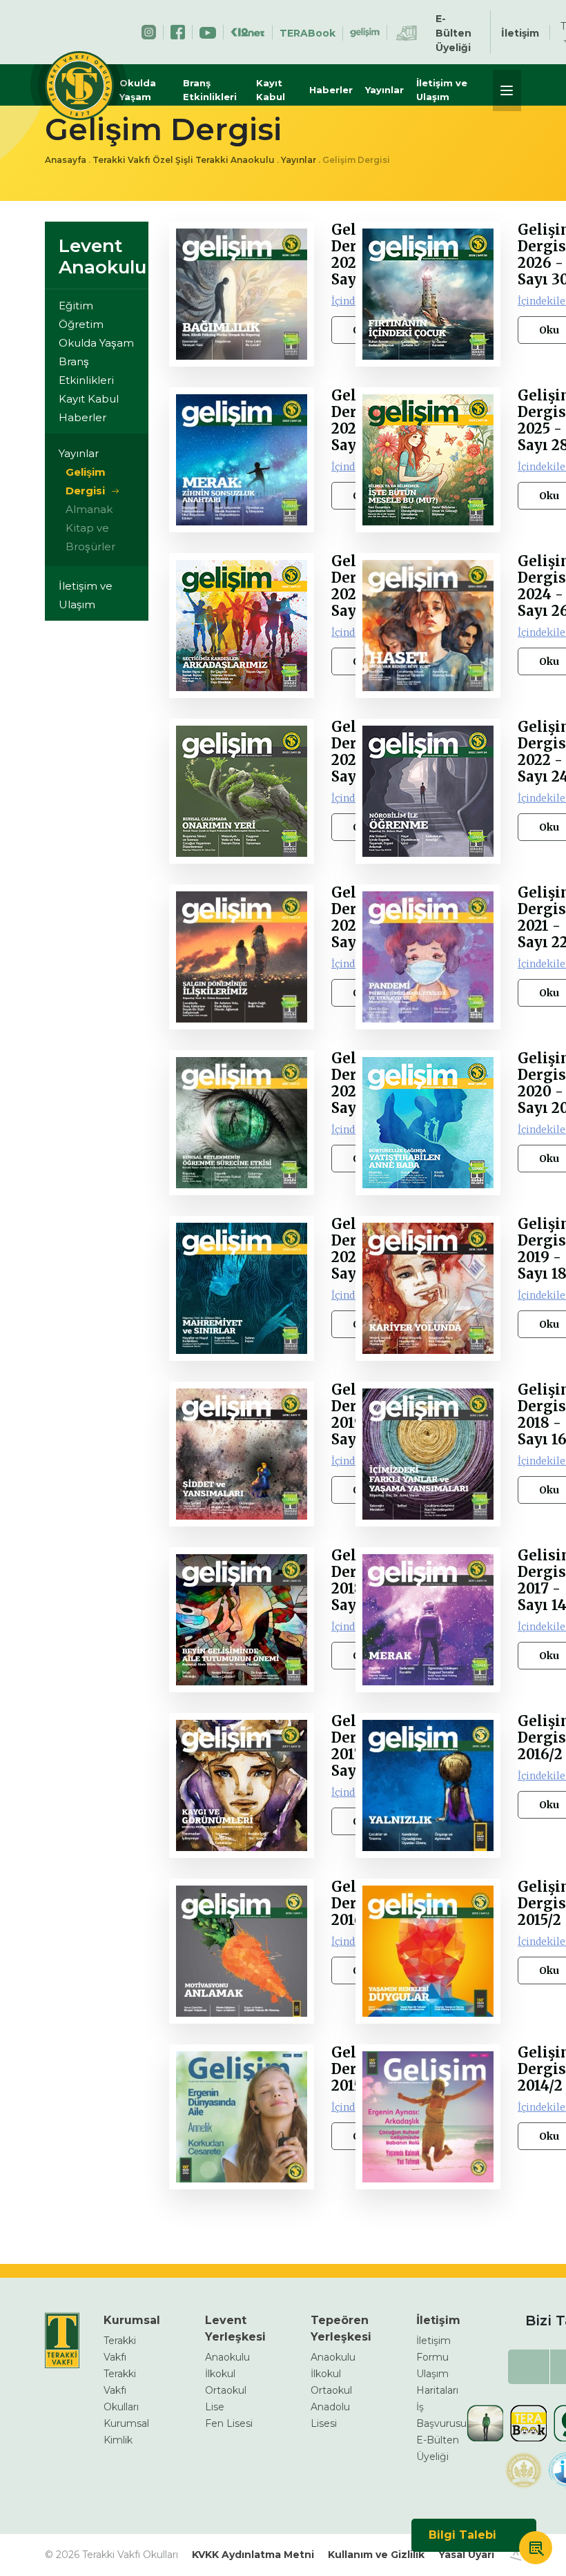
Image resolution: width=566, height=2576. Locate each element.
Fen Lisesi (229, 2423)
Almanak (89, 509)
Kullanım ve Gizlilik (376, 2555)
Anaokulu (227, 2357)
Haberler (331, 90)
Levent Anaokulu (103, 256)
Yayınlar (384, 90)
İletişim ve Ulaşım (442, 90)
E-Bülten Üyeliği (453, 33)
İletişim (520, 33)
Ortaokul (226, 2390)
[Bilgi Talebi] (536, 2550)
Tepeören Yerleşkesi (341, 2328)
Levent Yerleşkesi (235, 2328)
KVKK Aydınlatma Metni (253, 2555)
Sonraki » (213, 2220)
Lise (215, 2407)
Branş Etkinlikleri (210, 90)
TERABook (308, 33)
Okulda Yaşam (138, 90)
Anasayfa (66, 160)
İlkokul (220, 2374)
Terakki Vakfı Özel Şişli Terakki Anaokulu (184, 160)
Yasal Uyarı (466, 2555)
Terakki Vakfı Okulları (121, 2390)
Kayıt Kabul (271, 90)
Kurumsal (132, 2320)
